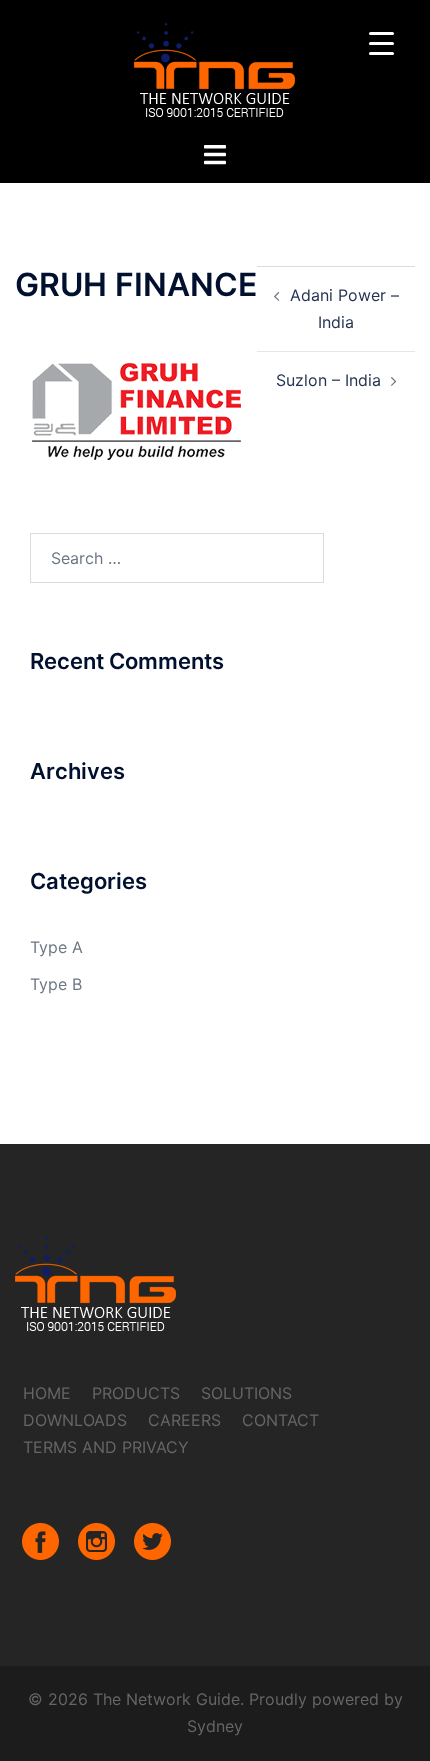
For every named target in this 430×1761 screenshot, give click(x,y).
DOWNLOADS (75, 1420)
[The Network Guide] (215, 68)
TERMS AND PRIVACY (106, 1447)
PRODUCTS (136, 1393)
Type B (56, 984)
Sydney (215, 1726)
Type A (56, 947)
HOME (47, 1393)
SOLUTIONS (246, 1393)
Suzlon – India (328, 380)
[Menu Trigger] (381, 42)
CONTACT (280, 1420)
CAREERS (184, 1420)
